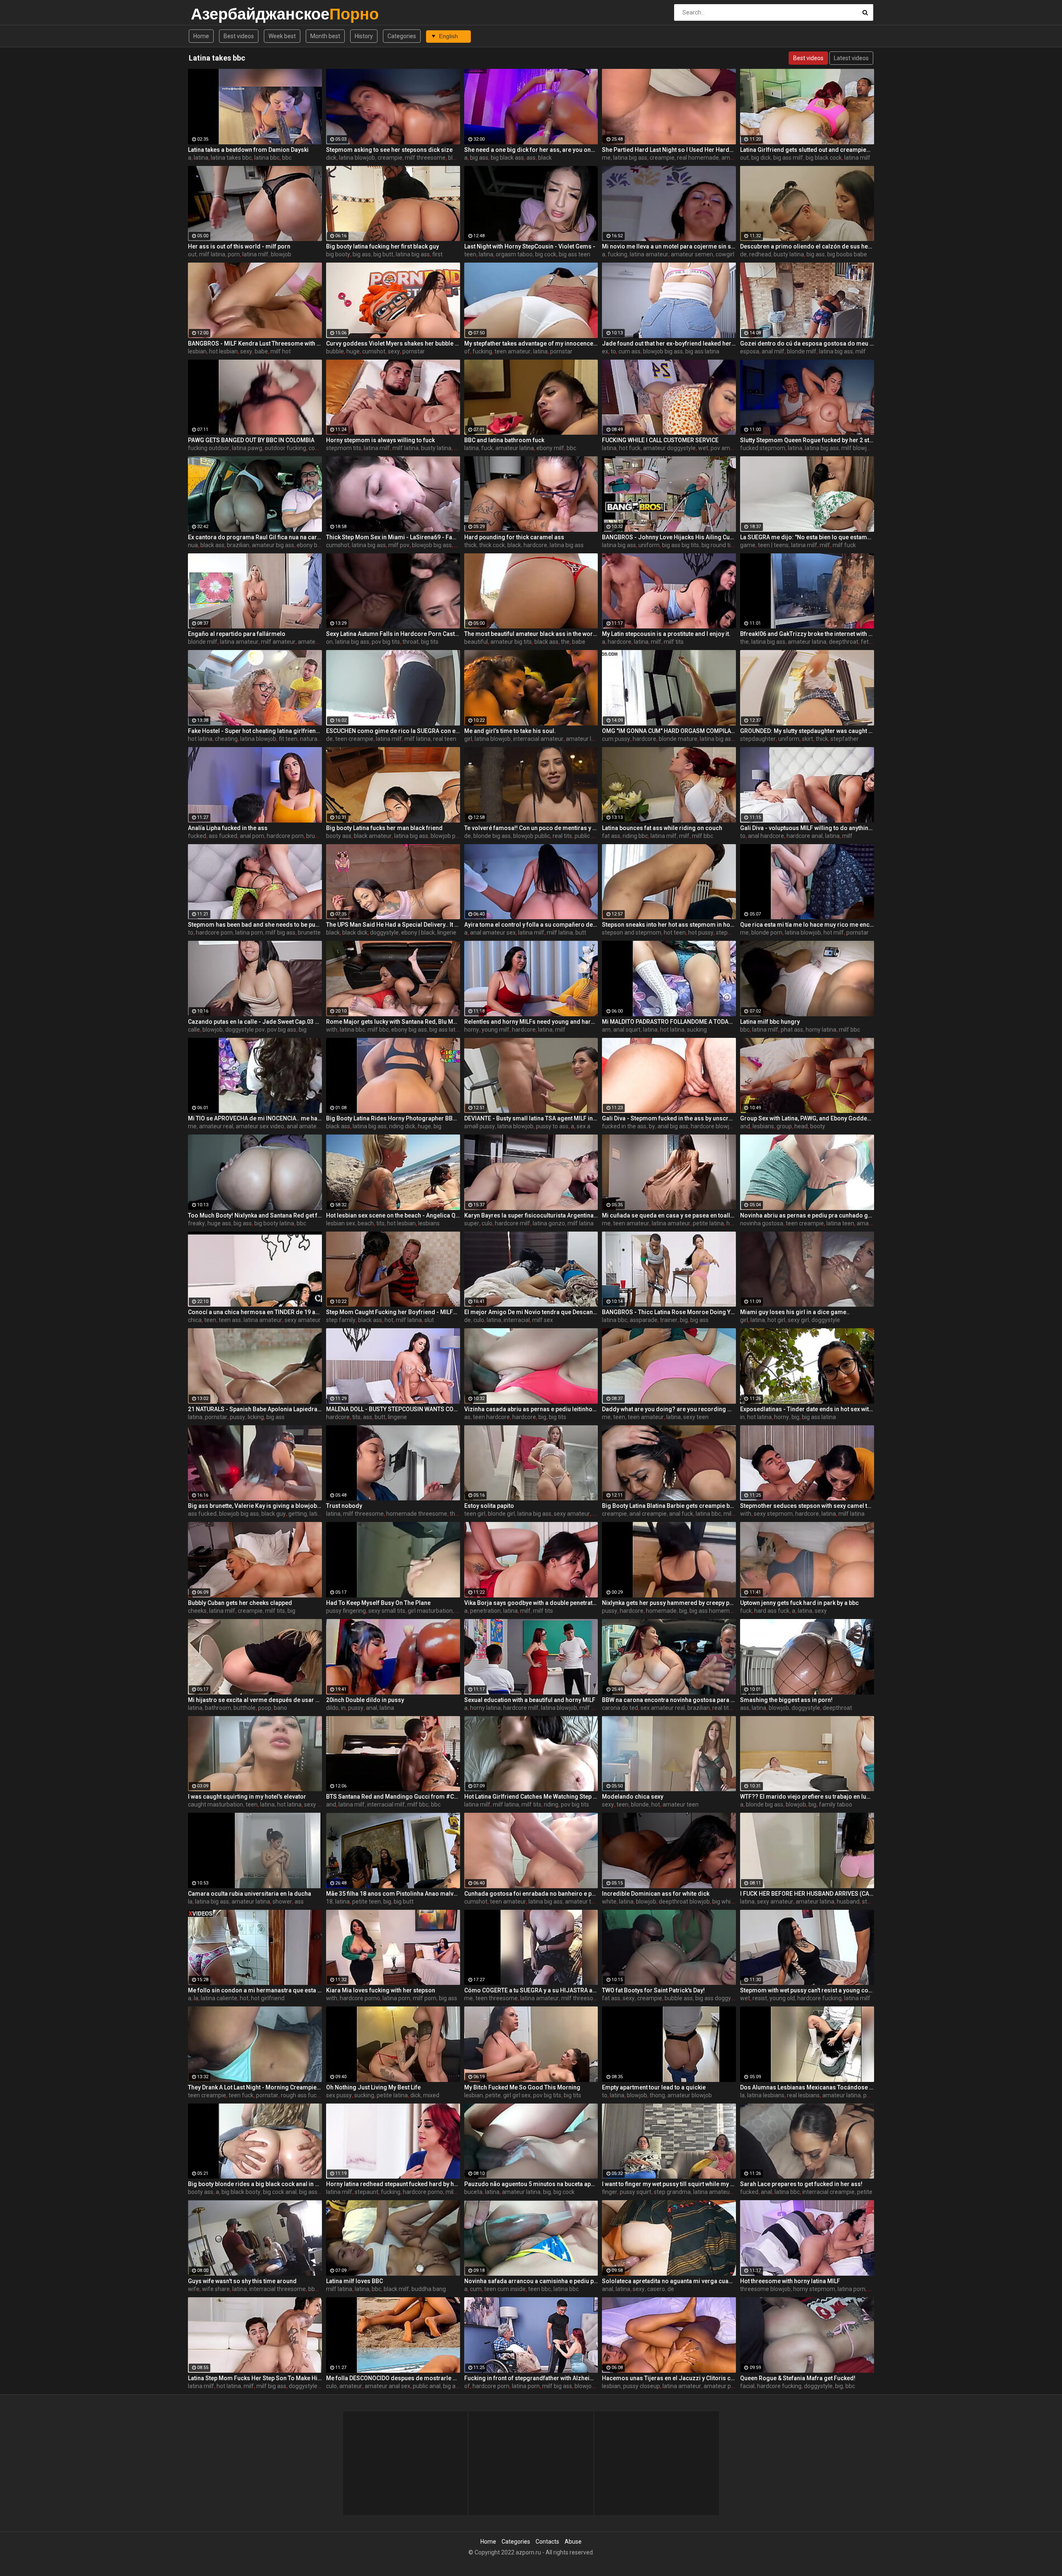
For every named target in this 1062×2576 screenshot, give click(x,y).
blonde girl (501, 1514)
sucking (697, 1030)
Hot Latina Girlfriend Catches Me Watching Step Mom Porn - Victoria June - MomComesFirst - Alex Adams (531, 1797)
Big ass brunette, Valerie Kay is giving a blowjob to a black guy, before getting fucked (255, 1506)
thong (657, 2095)
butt (581, 933)
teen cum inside (505, 2289)
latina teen (840, 1223)
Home (201, 36)
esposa (750, 351)
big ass (479, 158)
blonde (640, 1804)
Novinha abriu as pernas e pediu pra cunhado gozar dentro (807, 1215)
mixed (431, 2095)
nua (193, 545)
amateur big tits (511, 642)
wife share (216, 2289)
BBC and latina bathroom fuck (504, 440)
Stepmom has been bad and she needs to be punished (255, 925)
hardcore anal (805, 836)
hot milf (834, 933)
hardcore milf (513, 1223)
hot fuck (630, 448)
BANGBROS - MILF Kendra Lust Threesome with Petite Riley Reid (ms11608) (255, 343)
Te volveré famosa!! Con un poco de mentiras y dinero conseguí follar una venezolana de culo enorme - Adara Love (531, 828)
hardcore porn (285, 836)
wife (194, 2289)
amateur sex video (260, 1126)
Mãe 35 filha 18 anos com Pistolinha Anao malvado (393, 1894)
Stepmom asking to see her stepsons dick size (389, 150)
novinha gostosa (762, 1223)
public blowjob (593, 836)
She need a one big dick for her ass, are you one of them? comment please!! (531, 150)
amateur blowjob (690, 2095)
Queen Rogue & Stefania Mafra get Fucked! (798, 2378)
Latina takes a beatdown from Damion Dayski (248, 150)
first (437, 254)
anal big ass (673, 1126)
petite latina (708, 1223)
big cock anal (280, 2192)
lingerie (447, 933)
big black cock (824, 158)
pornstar (414, 351)
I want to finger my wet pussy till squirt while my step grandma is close (669, 2184)
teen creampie (354, 739)
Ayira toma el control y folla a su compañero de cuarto (531, 925)
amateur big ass (273, 545)
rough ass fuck (300, 2095)
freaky (196, 1223)
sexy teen (696, 1417)
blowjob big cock (596, 2386)
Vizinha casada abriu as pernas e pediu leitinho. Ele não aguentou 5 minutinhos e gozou (531, 1409)
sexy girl (798, 1320)
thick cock (492, 545)
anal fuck (681, 1514)
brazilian (238, 545)
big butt (383, 254)
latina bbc (267, 158)
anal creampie (648, 1514)
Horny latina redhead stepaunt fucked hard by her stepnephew (393, 2184)
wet (703, 448)
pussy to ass (552, 1126)
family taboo (835, 1804)
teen (470, 254)
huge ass (219, 1223)
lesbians (763, 1126)
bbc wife (319, 2289)
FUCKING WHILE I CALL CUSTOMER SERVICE (660, 440)
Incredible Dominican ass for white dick (656, 1894)
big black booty (241, 2192)
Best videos (239, 36)
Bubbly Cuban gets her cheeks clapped (240, 1603)
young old (782, 1998)
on (329, 642)
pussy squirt (636, 2192)
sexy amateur (303, 1320)
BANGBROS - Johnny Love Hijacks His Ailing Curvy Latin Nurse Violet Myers (669, 537)
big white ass (729, 1902)
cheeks (197, 1611)
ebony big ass (314, 545)
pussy (237, 1417)
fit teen (288, 739)
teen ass (230, 1320)
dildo (332, 1708)
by (652, 1126)
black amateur (373, 836)
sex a (583, 1126)
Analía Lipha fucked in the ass (228, 828)
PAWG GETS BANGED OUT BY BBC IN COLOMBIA (251, 440)
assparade (644, 1320)
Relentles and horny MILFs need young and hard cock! (531, 1022)
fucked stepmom (763, 448)
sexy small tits (387, 1611)
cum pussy (616, 739)
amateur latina (515, 448)
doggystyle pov (245, 1030)
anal (371, 1708)
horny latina (821, 1030)
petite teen (367, 1902)
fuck (487, 448)
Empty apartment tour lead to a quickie (654, 2087)
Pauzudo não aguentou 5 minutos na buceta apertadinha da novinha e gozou (531, 2184)
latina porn (249, 933)
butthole (245, 1708)
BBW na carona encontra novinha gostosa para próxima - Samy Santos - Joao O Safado (669, 1700)
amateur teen (681, 1804)
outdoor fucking (285, 448)
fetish (868, 642)
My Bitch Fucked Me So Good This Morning (522, 2087)
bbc (287, 158)
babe (261, 351)
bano (280, 1708)
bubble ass (679, 1998)
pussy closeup (642, 2386)
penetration (485, 1611)
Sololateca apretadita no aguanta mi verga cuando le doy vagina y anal (669, 2281)
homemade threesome (417, 1514)
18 (329, 1902)
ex (605, 351)
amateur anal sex (387, 2386)
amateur (351, 2386)
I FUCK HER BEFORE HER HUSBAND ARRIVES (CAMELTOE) (807, 1894)
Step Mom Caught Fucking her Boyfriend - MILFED (393, 1312)
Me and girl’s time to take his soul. (510, 731)
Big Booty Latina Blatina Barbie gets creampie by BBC (669, 1506)
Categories (402, 36)
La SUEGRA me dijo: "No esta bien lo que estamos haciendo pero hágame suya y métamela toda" (807, 537)
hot (389, 1320)
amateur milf (315, 642)
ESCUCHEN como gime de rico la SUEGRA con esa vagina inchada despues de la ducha (393, 731)
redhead (760, 254)
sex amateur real (663, 1708)
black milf (396, 2289)
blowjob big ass (663, 351)
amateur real (216, 1126)
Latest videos (851, 58)
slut (429, 1320)
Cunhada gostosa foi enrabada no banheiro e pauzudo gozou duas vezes (531, 1894)
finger (610, 2192)
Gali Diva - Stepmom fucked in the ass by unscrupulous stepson (669, 1118)
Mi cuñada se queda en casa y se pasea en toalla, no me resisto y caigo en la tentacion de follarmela (669, 1215)
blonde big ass (492, 836)
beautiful (476, 642)
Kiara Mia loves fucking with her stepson (381, 1990)
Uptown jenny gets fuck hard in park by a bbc (799, 1603)
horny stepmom (814, 2289)
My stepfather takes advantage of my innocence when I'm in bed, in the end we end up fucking (531, 343)
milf (861, 351)
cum (476, 2289)
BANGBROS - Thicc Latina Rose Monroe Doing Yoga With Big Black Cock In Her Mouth (669, 1312)
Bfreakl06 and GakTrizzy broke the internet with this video (807, 634)
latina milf (857, 158)
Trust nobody (344, 1506)
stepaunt (367, 2192)
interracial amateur (538, 739)
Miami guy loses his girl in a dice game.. (795, 1312)
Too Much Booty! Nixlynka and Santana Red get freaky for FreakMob (255, 1215)
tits (380, 1223)
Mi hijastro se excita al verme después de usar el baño (255, 1700)
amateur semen (692, 254)
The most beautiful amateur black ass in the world (531, 634)
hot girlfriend (268, 1998)
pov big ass (282, 1030)
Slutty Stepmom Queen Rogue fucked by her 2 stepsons (807, 440)
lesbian (197, 351)
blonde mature (678, 739)
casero (656, 2289)
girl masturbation (430, 1611)
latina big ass (630, 158)
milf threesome (425, 158)
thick (470, 545)
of (467, 351)
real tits (562, 836)
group (784, 1126)
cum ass (630, 351)
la (190, 1902)
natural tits (314, 739)
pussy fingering (346, 1611)
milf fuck (844, 545)
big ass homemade (715, 1611)
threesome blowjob (765, 2289)
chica (195, 1320)
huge (353, 351)
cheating (226, 739)
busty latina (789, 254)
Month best (325, 36)
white (609, 1902)
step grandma (672, 2192)
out (744, 158)
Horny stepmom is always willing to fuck (380, 440)
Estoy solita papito (489, 1506)
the (565, 642)
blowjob (281, 254)
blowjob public (532, 836)
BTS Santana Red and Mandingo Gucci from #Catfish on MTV (393, 1797)
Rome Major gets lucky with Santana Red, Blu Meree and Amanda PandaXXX (393, 1022)
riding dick (402, 1126)
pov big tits (386, 642)
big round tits (719, 545)
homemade (661, 1611)
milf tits (674, 642)
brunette (309, 933)
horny (472, 1030)
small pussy (480, 1126)
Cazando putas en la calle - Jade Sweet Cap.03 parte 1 (255, 1022)
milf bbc (703, 836)
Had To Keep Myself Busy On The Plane (378, 1603)
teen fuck (241, 2095)
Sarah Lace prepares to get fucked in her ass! (801, 2184)
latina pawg (247, 448)
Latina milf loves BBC (354, 2281)
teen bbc (540, 2289)
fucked (197, 836)
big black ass (507, 158)
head (801, 1126)
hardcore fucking (820, 1998)
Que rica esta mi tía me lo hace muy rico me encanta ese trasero (807, 925)
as (467, 1417)
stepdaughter (758, 739)
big (303, 1030)
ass (531, 158)
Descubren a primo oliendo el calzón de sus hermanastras (807, 246)
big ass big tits (681, 545)
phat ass (792, 1030)
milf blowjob (857, 448)
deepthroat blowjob (684, 1902)
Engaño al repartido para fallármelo (237, 634)
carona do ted (620, 1708)
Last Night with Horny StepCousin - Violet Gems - (530, 246)
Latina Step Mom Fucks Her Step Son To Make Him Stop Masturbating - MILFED (255, 2378)
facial (747, 2386)
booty (818, 1126)
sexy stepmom (773, 1514)
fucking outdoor (209, 448)
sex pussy (339, 2095)
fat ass (611, 836)
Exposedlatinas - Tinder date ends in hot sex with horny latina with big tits (807, 1409)
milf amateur (278, 642)
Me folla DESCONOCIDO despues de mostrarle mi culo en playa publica (393, 2378)
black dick (355, 933)
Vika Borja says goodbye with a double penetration (531, 1603)
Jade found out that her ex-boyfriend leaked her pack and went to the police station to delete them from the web (669, 343)
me (606, 158)
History (364, 36)
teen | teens (773, 545)
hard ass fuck (772, 1611)
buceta (473, 2192)
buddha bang (429, 2289)
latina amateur (649, 254)
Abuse (573, 2542)
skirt (807, 739)
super (472, 1223)
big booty (338, 254)
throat (410, 642)
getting (298, 1514)
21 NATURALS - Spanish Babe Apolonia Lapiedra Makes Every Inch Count (255, 1409)
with (332, 1030)
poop (265, 1708)
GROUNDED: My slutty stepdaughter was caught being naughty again (807, 731)
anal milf (773, 351)
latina (201, 158)
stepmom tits (344, 448)
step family (341, 1320)
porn (234, 254)
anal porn (252, 836)
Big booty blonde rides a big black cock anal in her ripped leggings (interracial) (255, 2184)
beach (366, 1223)
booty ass (339, 836)
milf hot (281, 351)
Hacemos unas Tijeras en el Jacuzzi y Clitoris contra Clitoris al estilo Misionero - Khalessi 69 (669, 2378)
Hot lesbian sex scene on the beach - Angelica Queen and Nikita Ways (393, 1215)
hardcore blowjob (713, 1126)
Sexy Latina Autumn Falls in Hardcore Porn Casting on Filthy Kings (393, 634)
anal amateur (304, 1126)
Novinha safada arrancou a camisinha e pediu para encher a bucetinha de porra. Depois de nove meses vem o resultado (531, 2281)
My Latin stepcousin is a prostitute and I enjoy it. (666, 634)
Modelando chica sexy (633, 1797)
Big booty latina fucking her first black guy (382, 246)
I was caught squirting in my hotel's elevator (247, 1797)
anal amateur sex (493, 933)
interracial (517, 1320)
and (745, 1126)
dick (331, 158)
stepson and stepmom (632, 933)
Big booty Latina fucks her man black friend (384, 828)
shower (282, 1902)
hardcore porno (360, 1998)
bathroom (218, 1708)
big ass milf (788, 158)
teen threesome (497, 1998)
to (613, 351)
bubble (335, 351)
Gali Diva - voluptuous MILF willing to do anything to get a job (807, 828)
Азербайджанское (213, 14)
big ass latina (702, 351)
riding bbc (635, 836)
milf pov (399, 545)
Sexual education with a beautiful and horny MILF (530, 1700)
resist (760, 1998)
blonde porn (767, 933)
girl (468, 739)
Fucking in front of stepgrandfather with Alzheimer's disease (531, 2378)
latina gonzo (549, 1223)
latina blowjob (357, 158)
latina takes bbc (231, 158)
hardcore (535, 545)
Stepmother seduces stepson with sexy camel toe (807, 1506)
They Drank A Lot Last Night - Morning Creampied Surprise (255, 2087)
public (871, 2095)
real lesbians (803, 2095)
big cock (546, 254)
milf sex (543, 1320)
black (545, 158)
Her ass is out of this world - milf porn (239, 246)
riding (551, 1804)
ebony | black (418, 933)
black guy (274, 1514)
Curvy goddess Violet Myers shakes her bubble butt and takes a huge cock (393, 343)
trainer (669, 1320)
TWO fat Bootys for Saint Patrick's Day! (653, 1990)
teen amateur (513, 351)
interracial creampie (828, 2192)
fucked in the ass (624, 1126)
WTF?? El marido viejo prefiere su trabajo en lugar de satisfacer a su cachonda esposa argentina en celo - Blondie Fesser (807, 1797)
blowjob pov (446, 836)
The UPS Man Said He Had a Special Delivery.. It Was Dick (393, 925)
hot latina (200, 739)
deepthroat (844, 642)
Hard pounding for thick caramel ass (514, 537)
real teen (445, 739)
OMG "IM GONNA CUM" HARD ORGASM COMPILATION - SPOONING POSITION (669, 731)
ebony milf (550, 448)
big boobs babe (847, 254)
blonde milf (802, 351)
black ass (212, 545)
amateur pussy (723, 2386)
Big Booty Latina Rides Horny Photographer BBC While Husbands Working (393, 1118)
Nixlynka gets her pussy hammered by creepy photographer (669, 1603)
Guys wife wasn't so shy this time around (242, 2281)
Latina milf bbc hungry (770, 1022)
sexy (246, 351)
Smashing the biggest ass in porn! (786, 1700)
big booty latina (274, 1223)
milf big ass (280, 933)
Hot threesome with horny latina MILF (790, 2281)
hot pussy (701, 933)
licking (256, 1417)
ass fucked (223, 836)
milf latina (212, 254)
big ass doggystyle (719, 1998)
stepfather (845, 739)
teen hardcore (491, 1417)
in (742, 1417)
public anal (427, 2386)
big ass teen (575, 254)
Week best (282, 36)
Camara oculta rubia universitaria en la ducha (250, 1894)
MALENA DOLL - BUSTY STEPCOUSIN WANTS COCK (393, 1409)
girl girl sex (517, 2095)
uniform (649, 545)
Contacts (547, 2542)
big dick (761, 158)
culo (487, 1223)
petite (493, 2095)
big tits (430, 642)
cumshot (374, 351)
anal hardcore (766, 836)
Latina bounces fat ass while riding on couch (662, 828)
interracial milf (386, 1804)
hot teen (675, 933)
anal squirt (627, 1030)
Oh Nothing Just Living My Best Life (373, 2087)
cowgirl (725, 254)
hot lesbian (223, 351)
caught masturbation (216, 1804)
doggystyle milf (309, 2386)
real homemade (698, 158)
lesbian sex (341, 1223)
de (743, 254)
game (748, 545)
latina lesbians (766, 2095)
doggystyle (384, 933)
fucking (617, 254)
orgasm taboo (514, 254)
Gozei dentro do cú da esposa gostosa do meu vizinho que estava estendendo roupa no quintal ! (807, 343)
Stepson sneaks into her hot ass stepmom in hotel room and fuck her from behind (669, 925)
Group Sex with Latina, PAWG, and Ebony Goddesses (807, 1118)
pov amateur (727, 448)
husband (848, 1902)
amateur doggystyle (669, 448)
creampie (390, 158)
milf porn (425, 1998)
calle (194, 1030)
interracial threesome (278, 2289)
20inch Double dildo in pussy (365, 1700)
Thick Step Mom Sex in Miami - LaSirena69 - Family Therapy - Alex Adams (393, 537)
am (606, 1030)
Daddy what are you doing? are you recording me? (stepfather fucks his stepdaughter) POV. (669, 1409)
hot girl (776, 1320)
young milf (496, 1030)
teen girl (475, 1514)
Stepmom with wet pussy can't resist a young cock (807, 1990)
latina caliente (219, 1998)
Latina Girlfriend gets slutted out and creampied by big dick (807, 150)
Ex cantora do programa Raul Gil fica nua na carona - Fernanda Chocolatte (255, 537)
